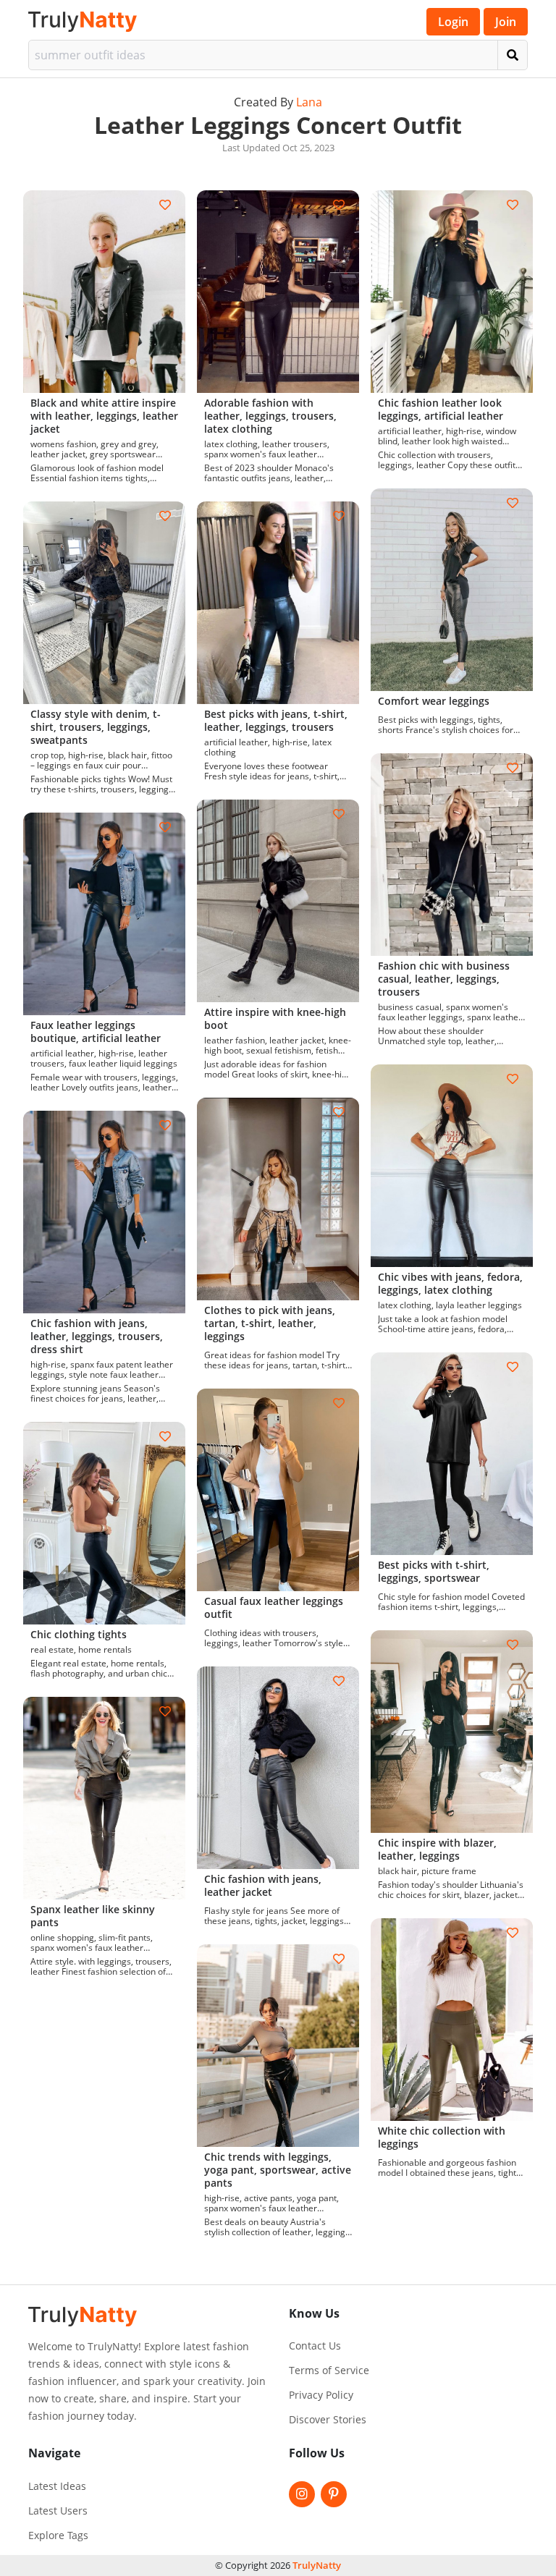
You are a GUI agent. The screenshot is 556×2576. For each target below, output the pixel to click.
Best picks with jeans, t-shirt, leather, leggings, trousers (276, 720)
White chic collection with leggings (442, 2137)
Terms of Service (329, 2370)
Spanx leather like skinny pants (93, 1916)
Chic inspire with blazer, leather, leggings (437, 1849)
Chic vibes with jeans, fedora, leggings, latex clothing (450, 1283)
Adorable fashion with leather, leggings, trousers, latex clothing (270, 416)
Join (506, 22)
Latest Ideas (57, 2486)
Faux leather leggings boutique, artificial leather (96, 1031)
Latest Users (58, 2511)
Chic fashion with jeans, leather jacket (263, 1885)
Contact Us (315, 2346)
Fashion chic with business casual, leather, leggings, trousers (444, 979)
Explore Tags (58, 2535)
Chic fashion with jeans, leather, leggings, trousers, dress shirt (97, 1336)
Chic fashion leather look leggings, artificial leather (441, 409)
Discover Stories (328, 2420)
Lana (309, 102)
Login (453, 22)
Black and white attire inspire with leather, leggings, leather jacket (104, 416)
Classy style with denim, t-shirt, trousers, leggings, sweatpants (96, 727)
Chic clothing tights (79, 1634)
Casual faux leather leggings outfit (274, 1607)
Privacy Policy (321, 2395)
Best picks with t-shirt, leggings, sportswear (434, 1571)
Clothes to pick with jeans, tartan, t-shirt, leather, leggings (270, 1323)
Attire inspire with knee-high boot (275, 1018)
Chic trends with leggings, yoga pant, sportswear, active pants (278, 2170)
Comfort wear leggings (434, 701)
